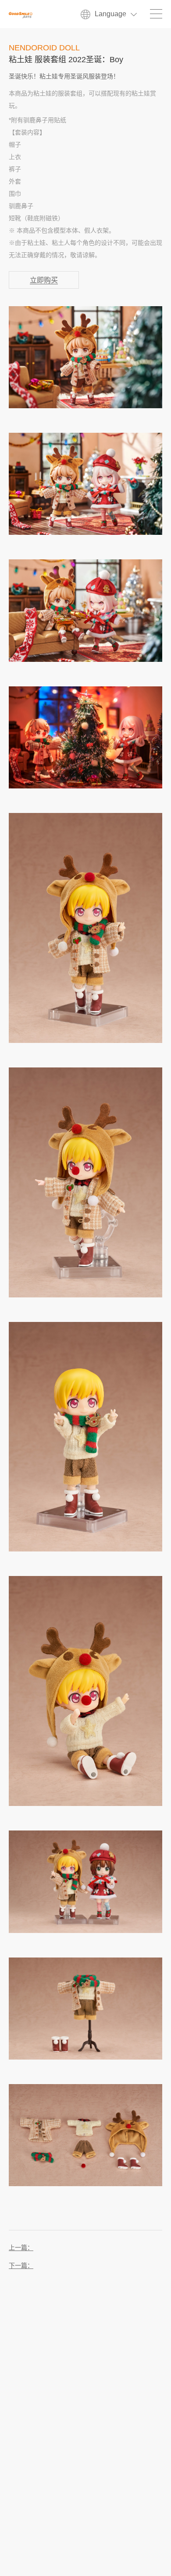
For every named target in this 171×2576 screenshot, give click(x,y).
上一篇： (21, 2248)
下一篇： (21, 2266)
